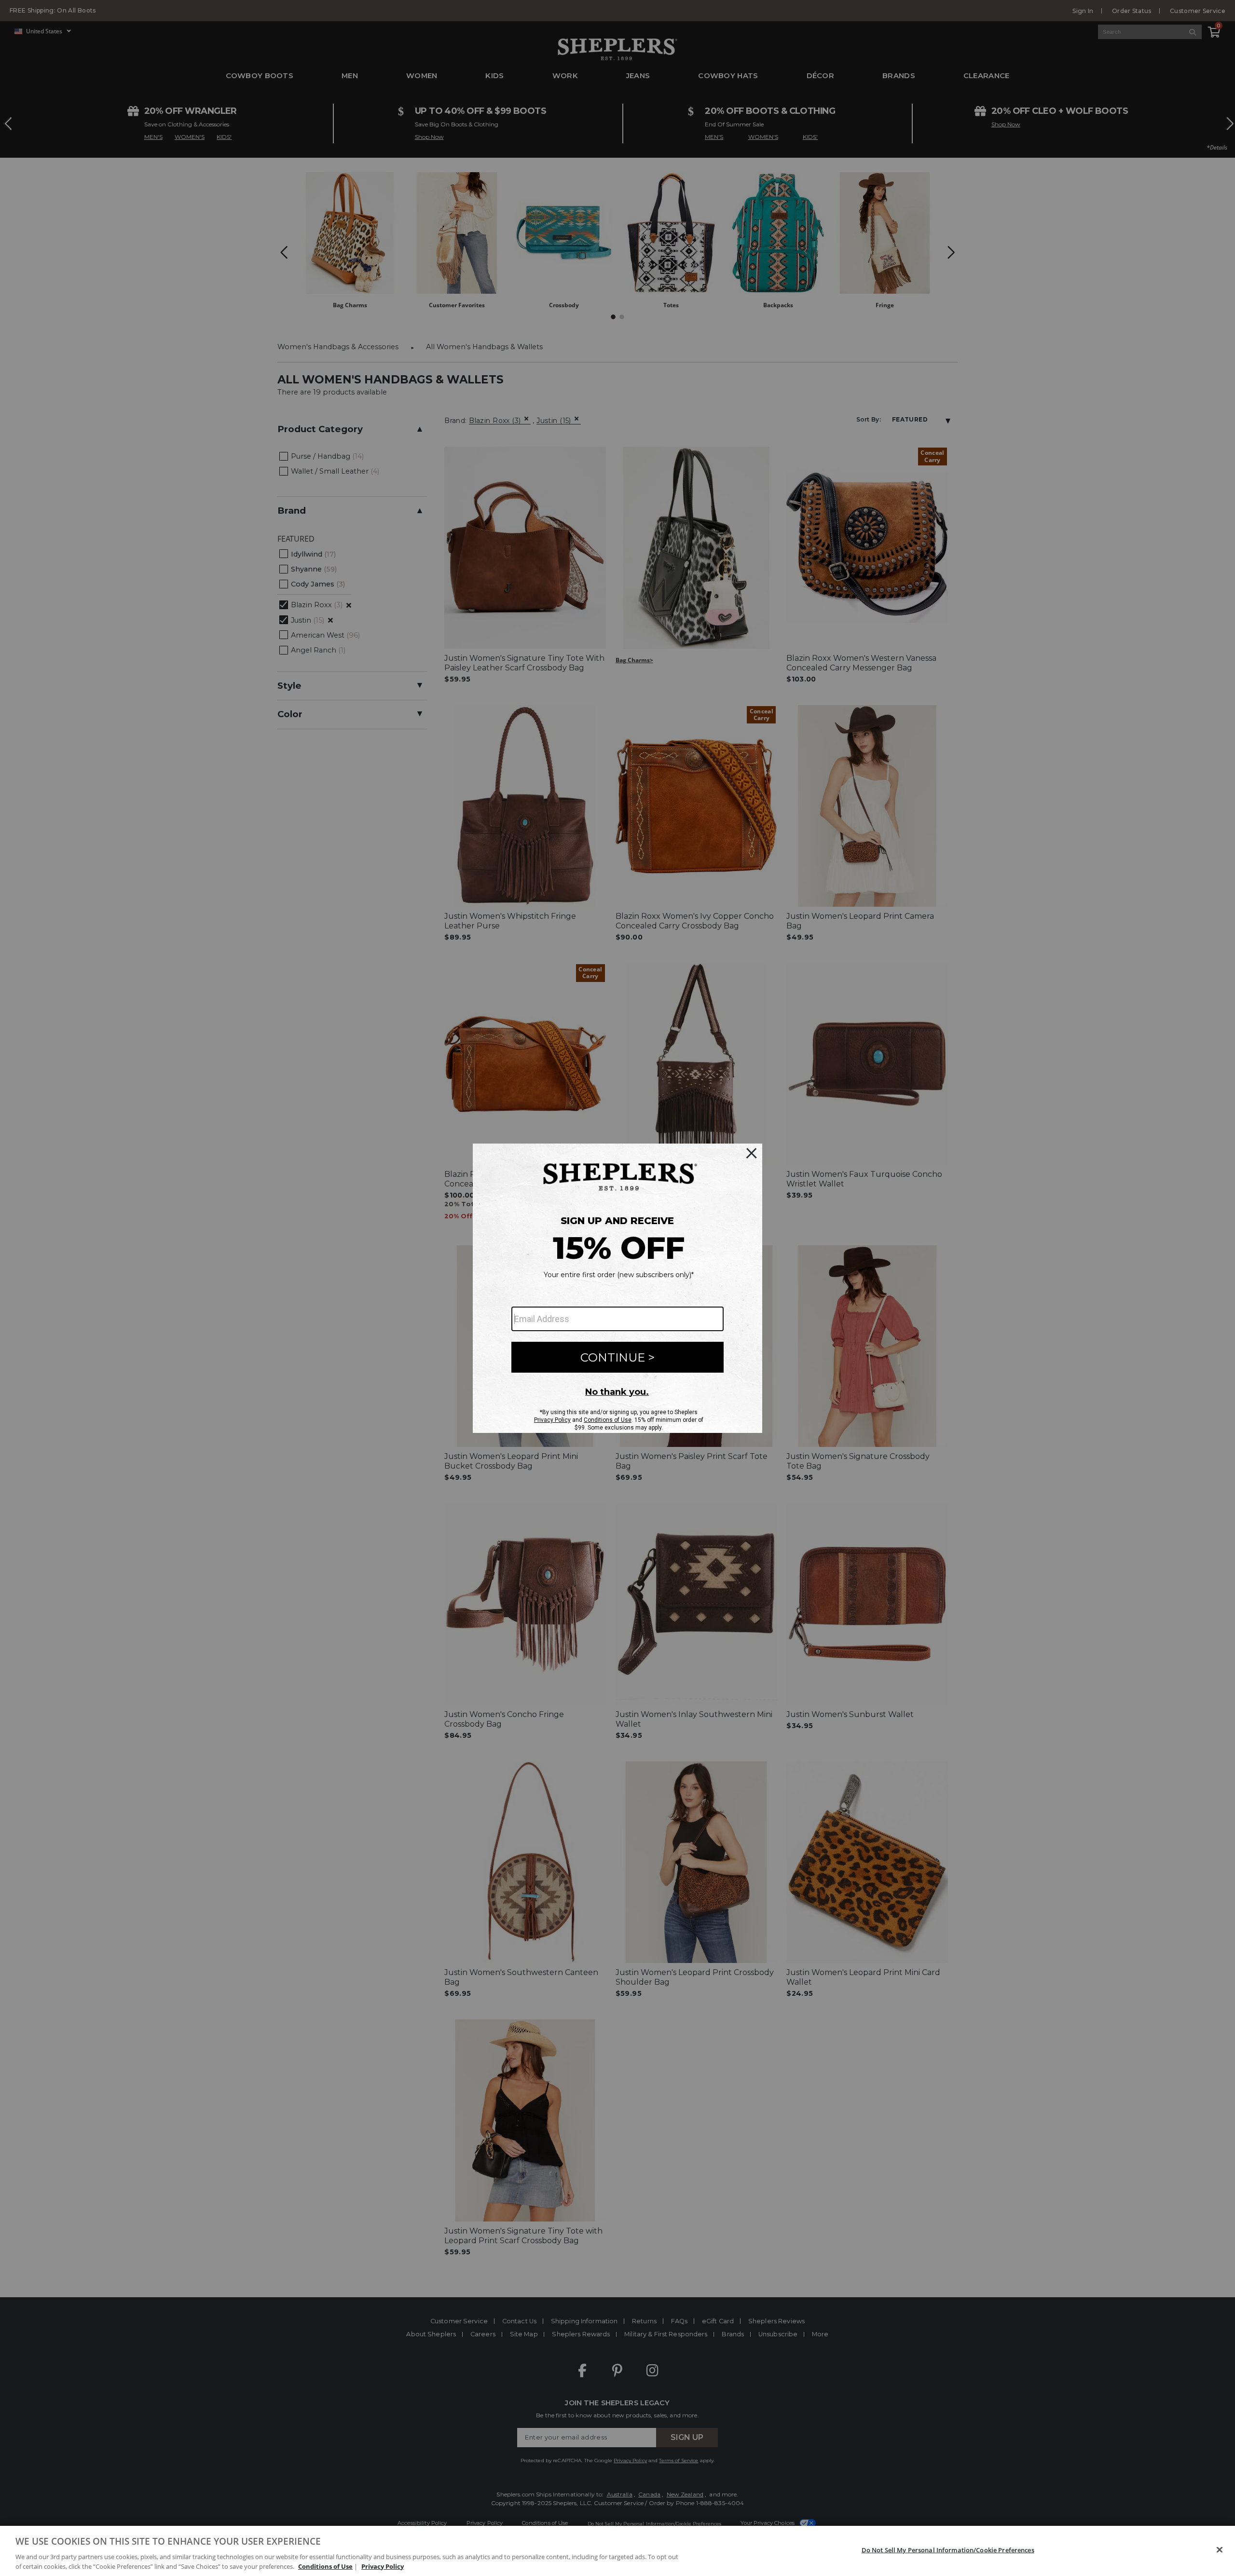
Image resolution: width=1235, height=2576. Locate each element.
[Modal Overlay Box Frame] (617, 1288)
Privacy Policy (383, 2566)
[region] (617, 2551)
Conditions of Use (325, 2566)
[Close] (1220, 2550)
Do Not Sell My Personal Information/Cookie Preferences (948, 2550)
